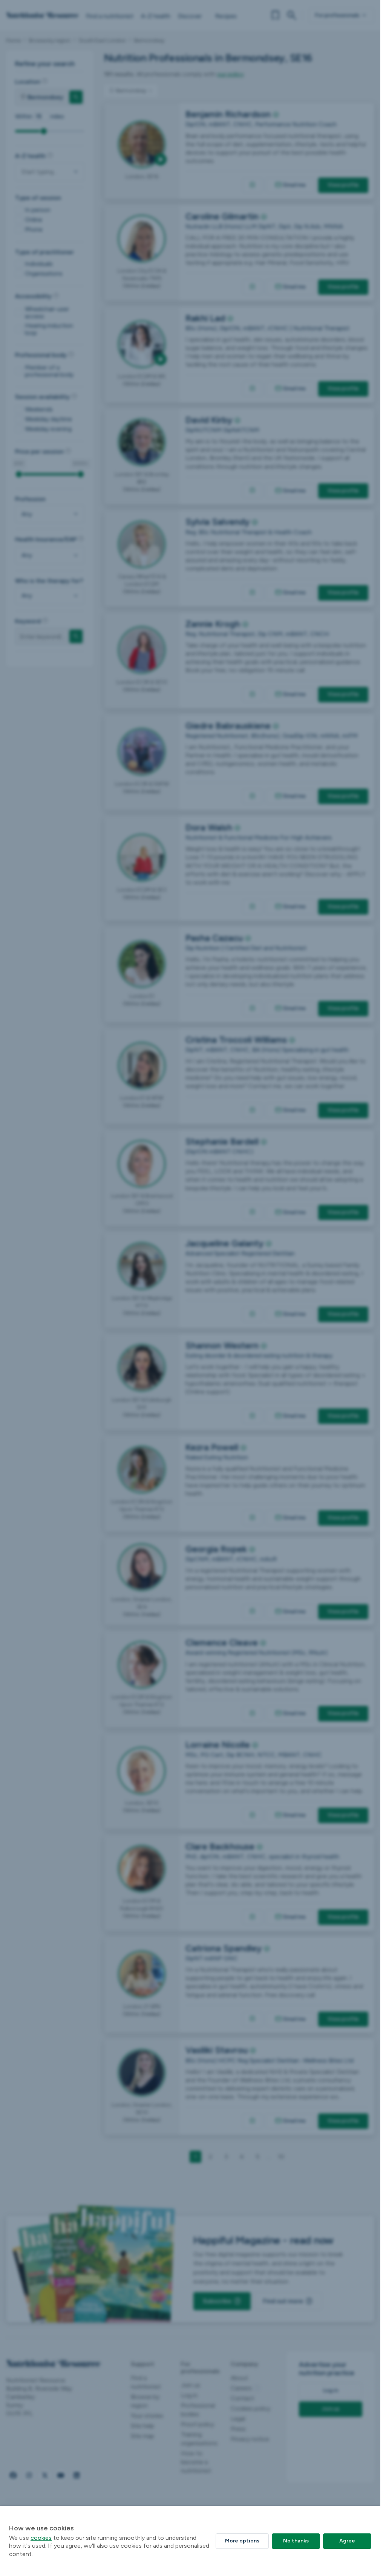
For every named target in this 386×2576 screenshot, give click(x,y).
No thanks (296, 2541)
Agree (347, 2541)
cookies (41, 2538)
